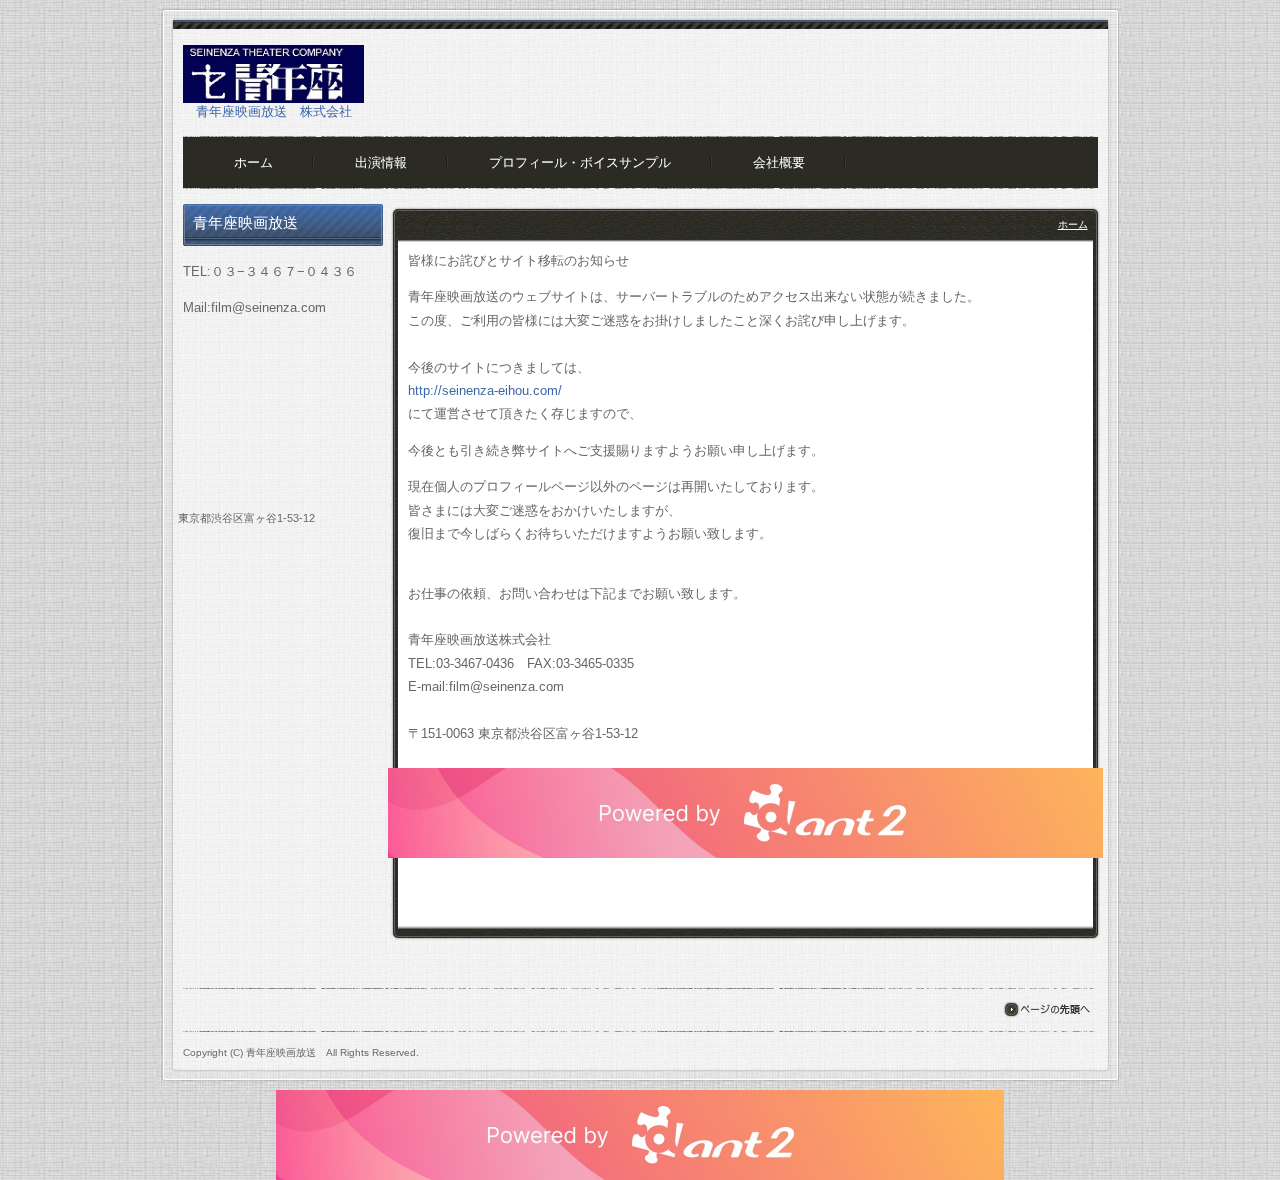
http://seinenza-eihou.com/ (485, 390)
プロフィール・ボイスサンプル (580, 162)
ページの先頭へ (1046, 1009)
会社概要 (779, 162)
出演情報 (381, 162)
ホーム (253, 162)
